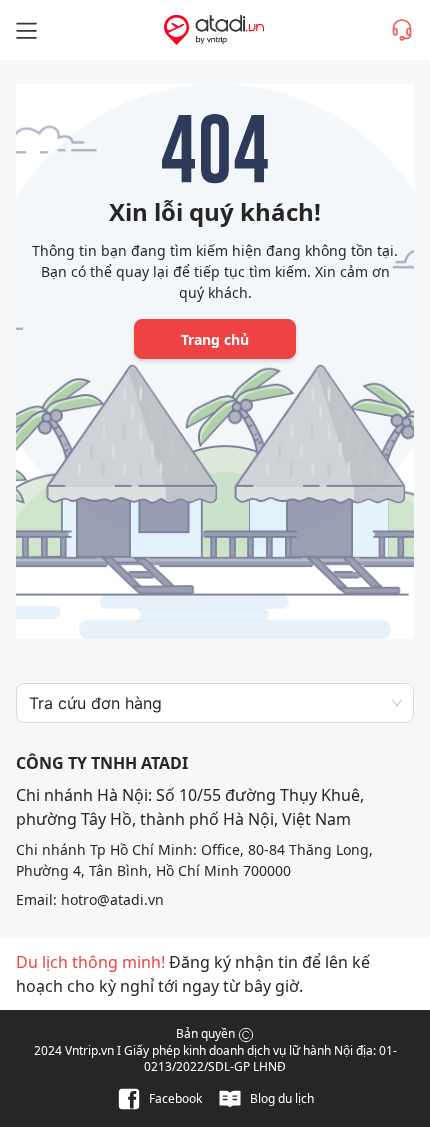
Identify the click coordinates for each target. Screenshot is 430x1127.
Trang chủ (215, 339)
